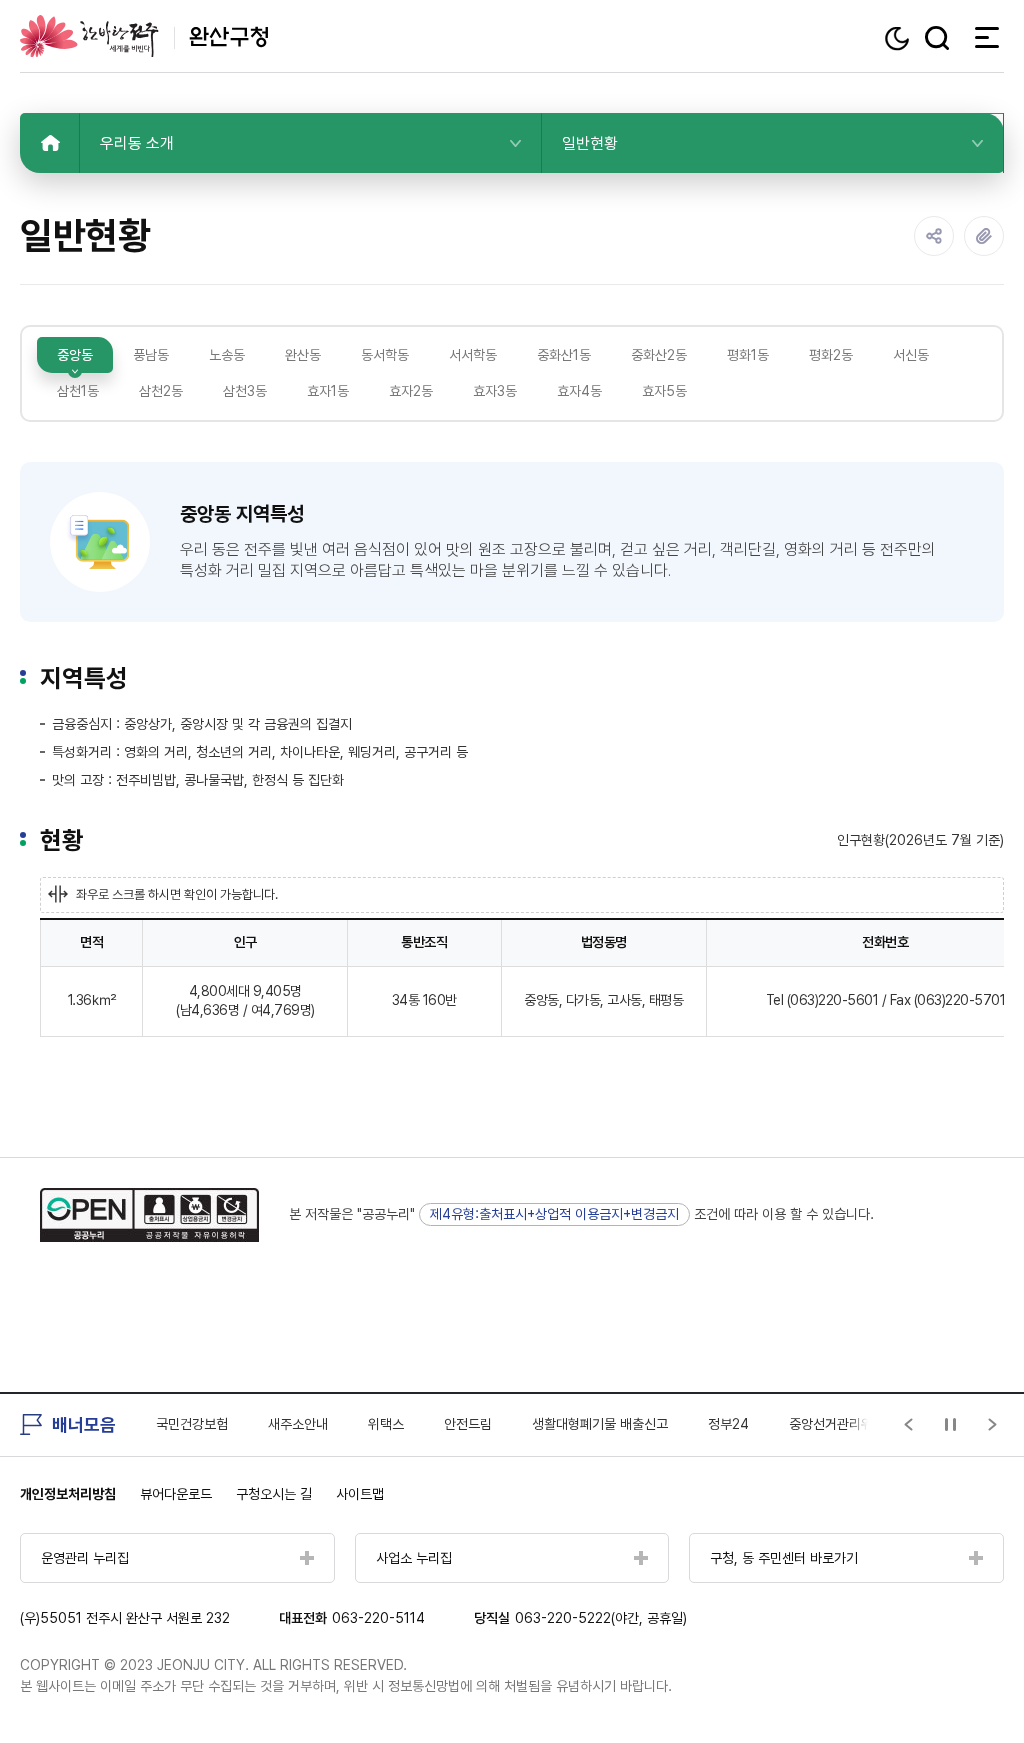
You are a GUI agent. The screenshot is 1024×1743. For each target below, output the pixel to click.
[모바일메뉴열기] (981, 37)
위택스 (386, 1424)
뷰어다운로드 (176, 1494)
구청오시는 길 (274, 1494)
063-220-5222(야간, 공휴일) (601, 1618)
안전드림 (468, 1424)
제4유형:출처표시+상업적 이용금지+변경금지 (554, 1214)
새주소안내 (298, 1424)
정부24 (728, 1424)
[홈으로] (50, 143)
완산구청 (144, 36)
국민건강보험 (192, 1424)
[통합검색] (937, 38)
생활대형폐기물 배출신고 (600, 1424)
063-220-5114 (378, 1618)
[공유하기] (934, 236)
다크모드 (899, 38)
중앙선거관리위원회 (843, 1424)
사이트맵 (360, 1494)
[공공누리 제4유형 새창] (149, 1215)
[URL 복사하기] (984, 236)
